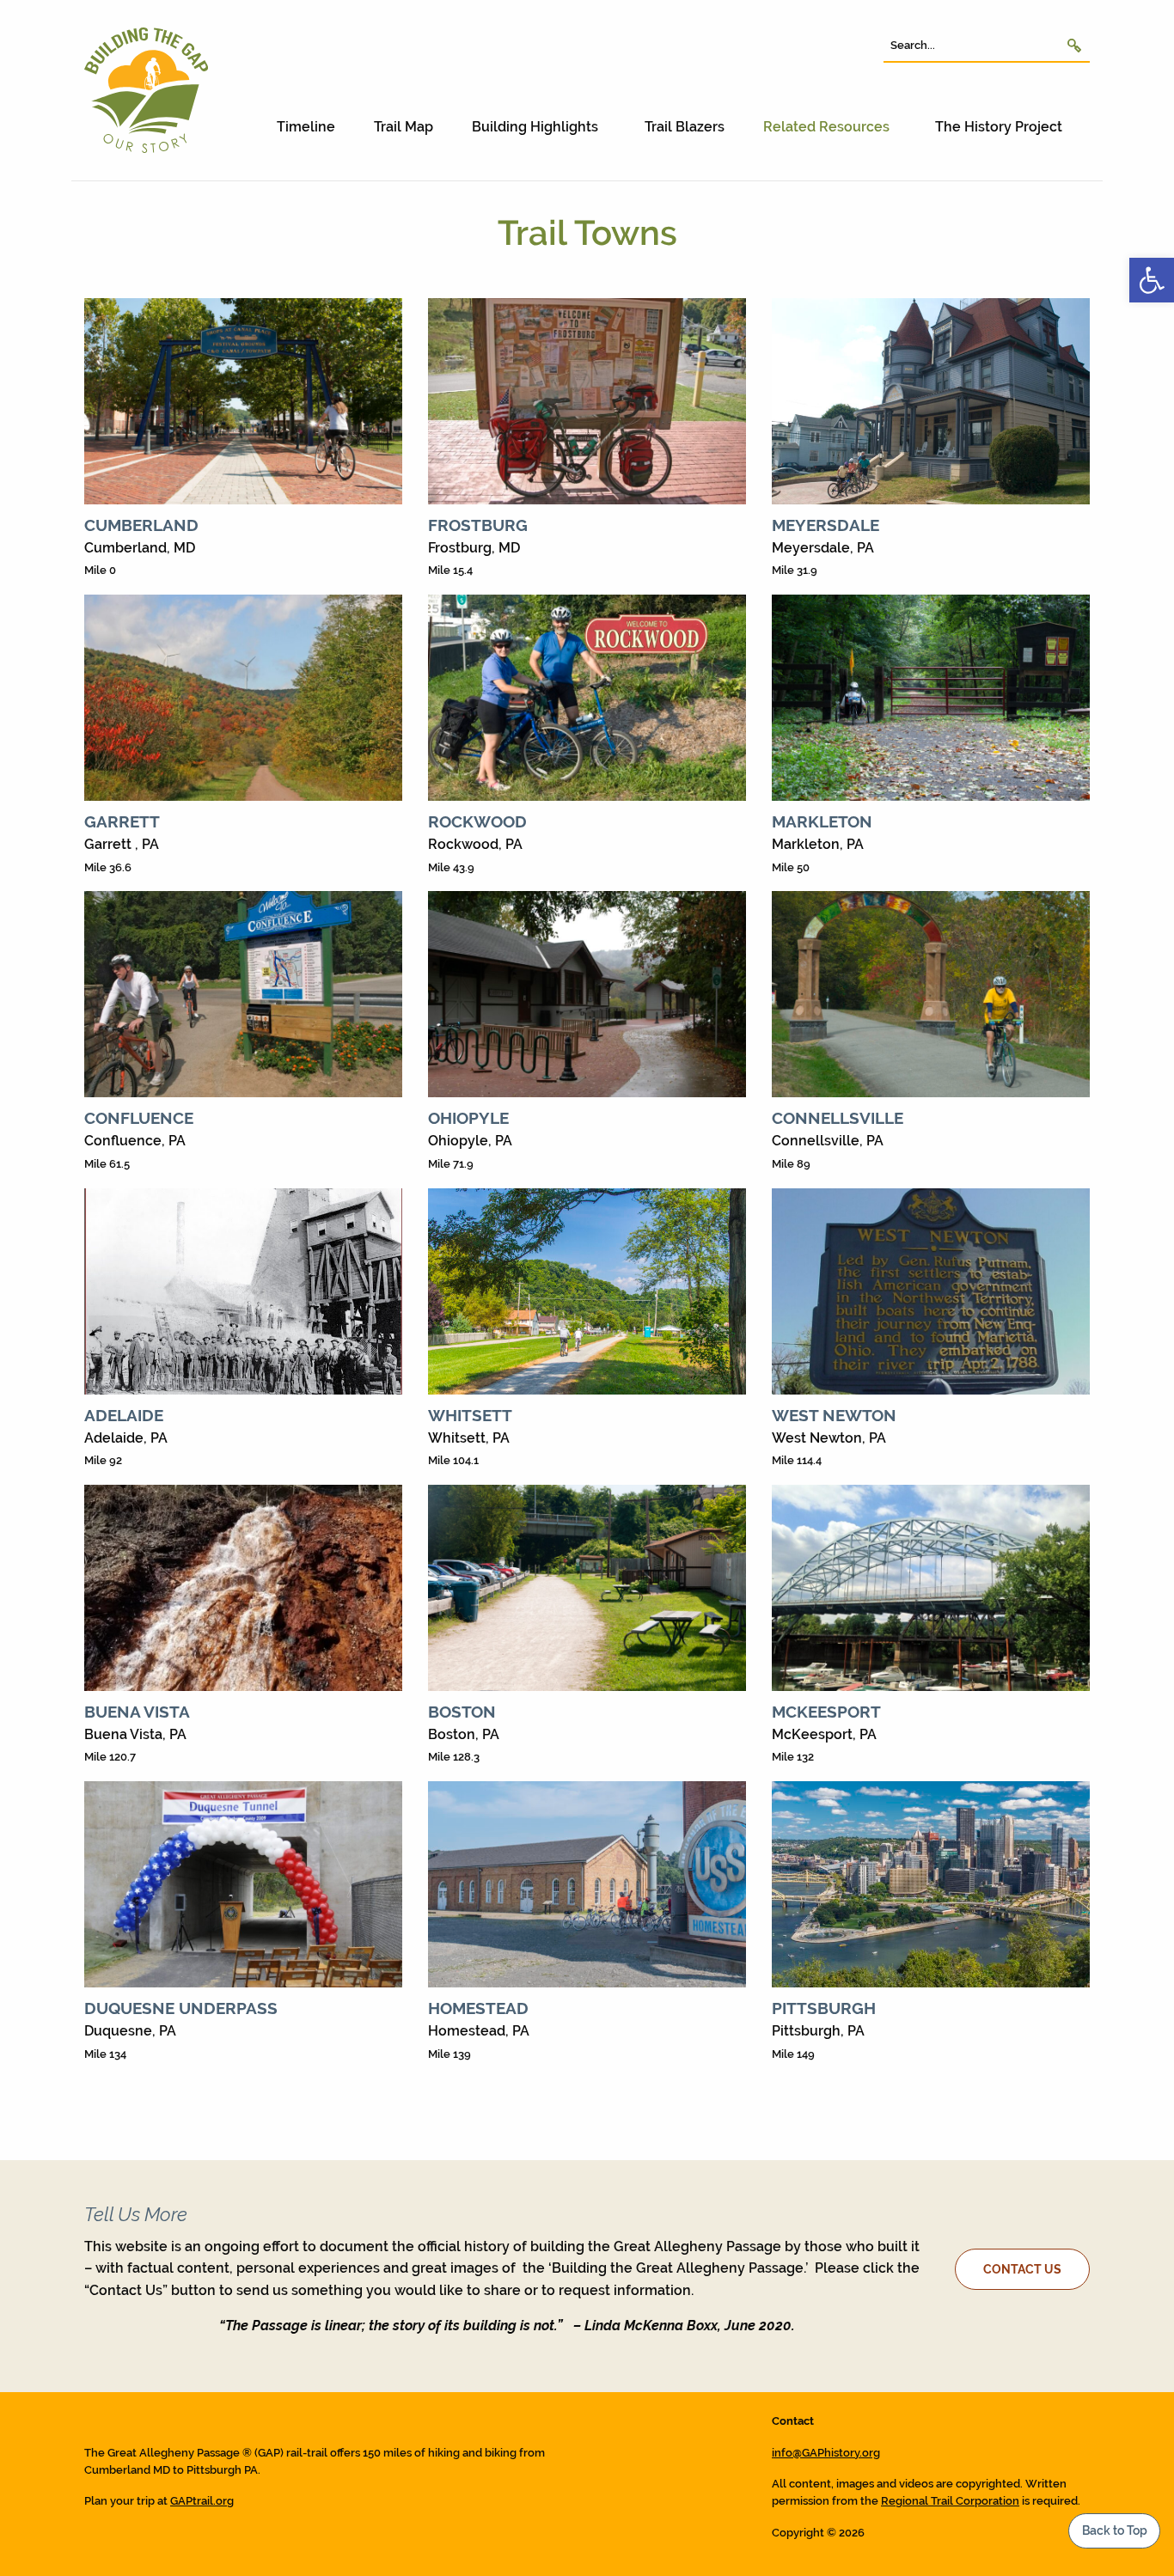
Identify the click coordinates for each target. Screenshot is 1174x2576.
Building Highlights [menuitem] (535, 127)
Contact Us (1022, 2269)
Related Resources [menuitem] (826, 127)
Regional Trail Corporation (950, 2501)
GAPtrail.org (202, 2501)
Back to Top (1115, 2530)
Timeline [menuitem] (306, 127)
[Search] (1074, 45)
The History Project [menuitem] (999, 127)
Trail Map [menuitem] (404, 127)
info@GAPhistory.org (826, 2453)
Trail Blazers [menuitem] (685, 127)
